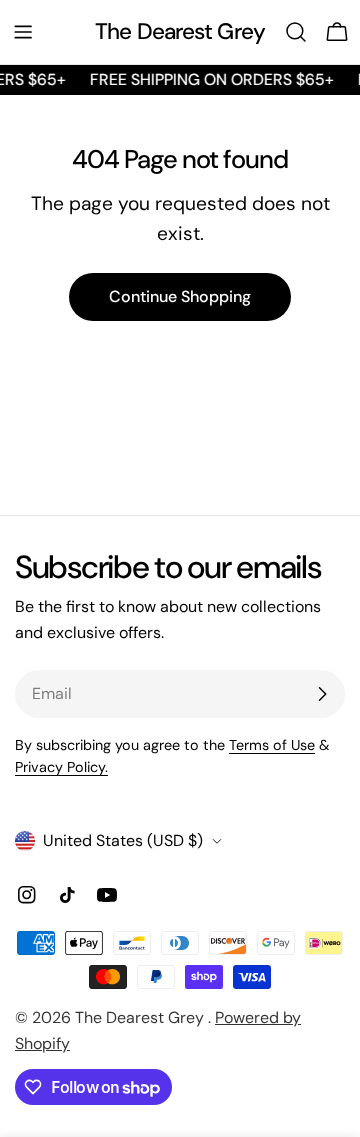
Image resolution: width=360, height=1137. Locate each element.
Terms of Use (272, 745)
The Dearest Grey (180, 31)
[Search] (296, 32)
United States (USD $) (123, 840)
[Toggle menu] (23, 32)
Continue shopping (180, 296)
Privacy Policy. (61, 767)
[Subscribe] (322, 694)
